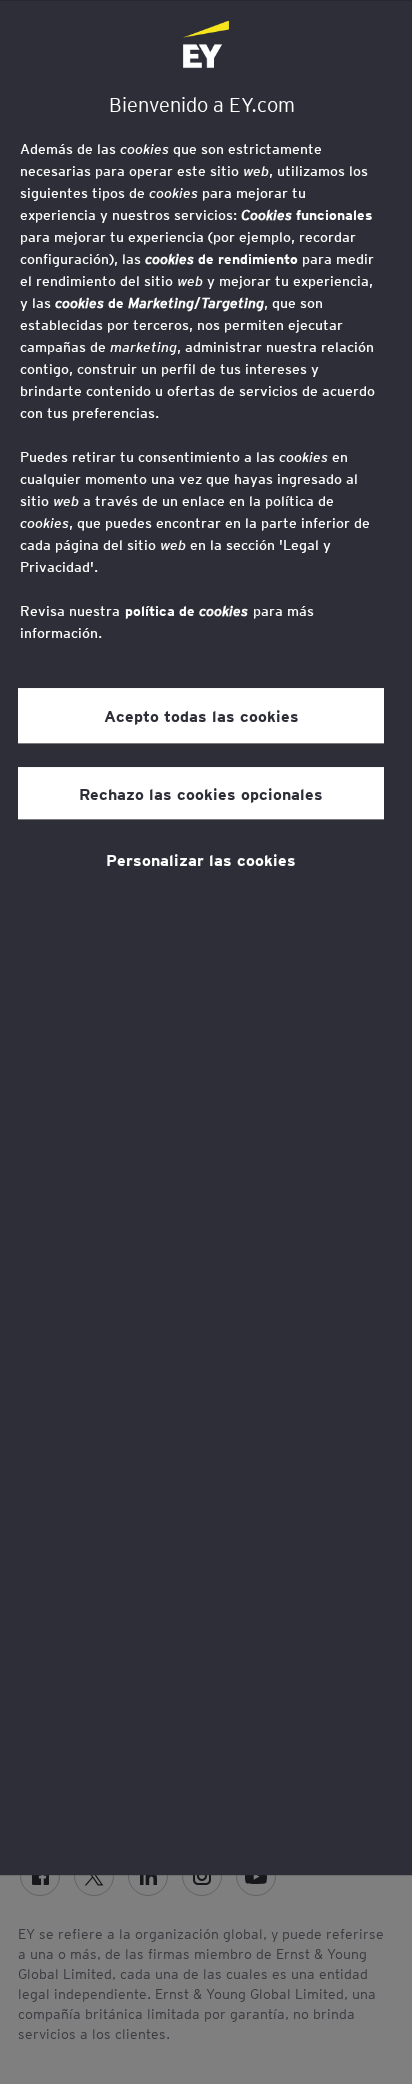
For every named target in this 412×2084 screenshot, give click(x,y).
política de (186, 611)
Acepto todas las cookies (201, 716)
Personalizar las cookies (201, 859)
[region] (206, 938)
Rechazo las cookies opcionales (201, 793)
